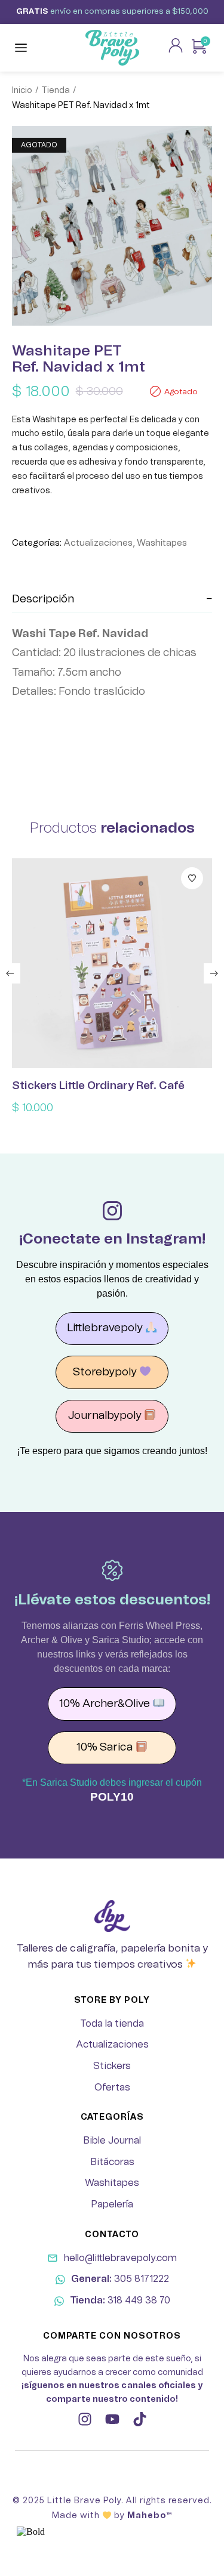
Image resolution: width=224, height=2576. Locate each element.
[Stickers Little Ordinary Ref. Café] (112, 963)
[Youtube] (112, 2419)
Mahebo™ (150, 2516)
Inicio (22, 91)
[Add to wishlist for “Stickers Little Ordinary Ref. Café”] (192, 878)
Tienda (56, 91)
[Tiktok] (140, 2419)
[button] (10, 973)
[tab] (112, 600)
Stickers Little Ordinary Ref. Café (98, 1086)
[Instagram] (85, 2419)
